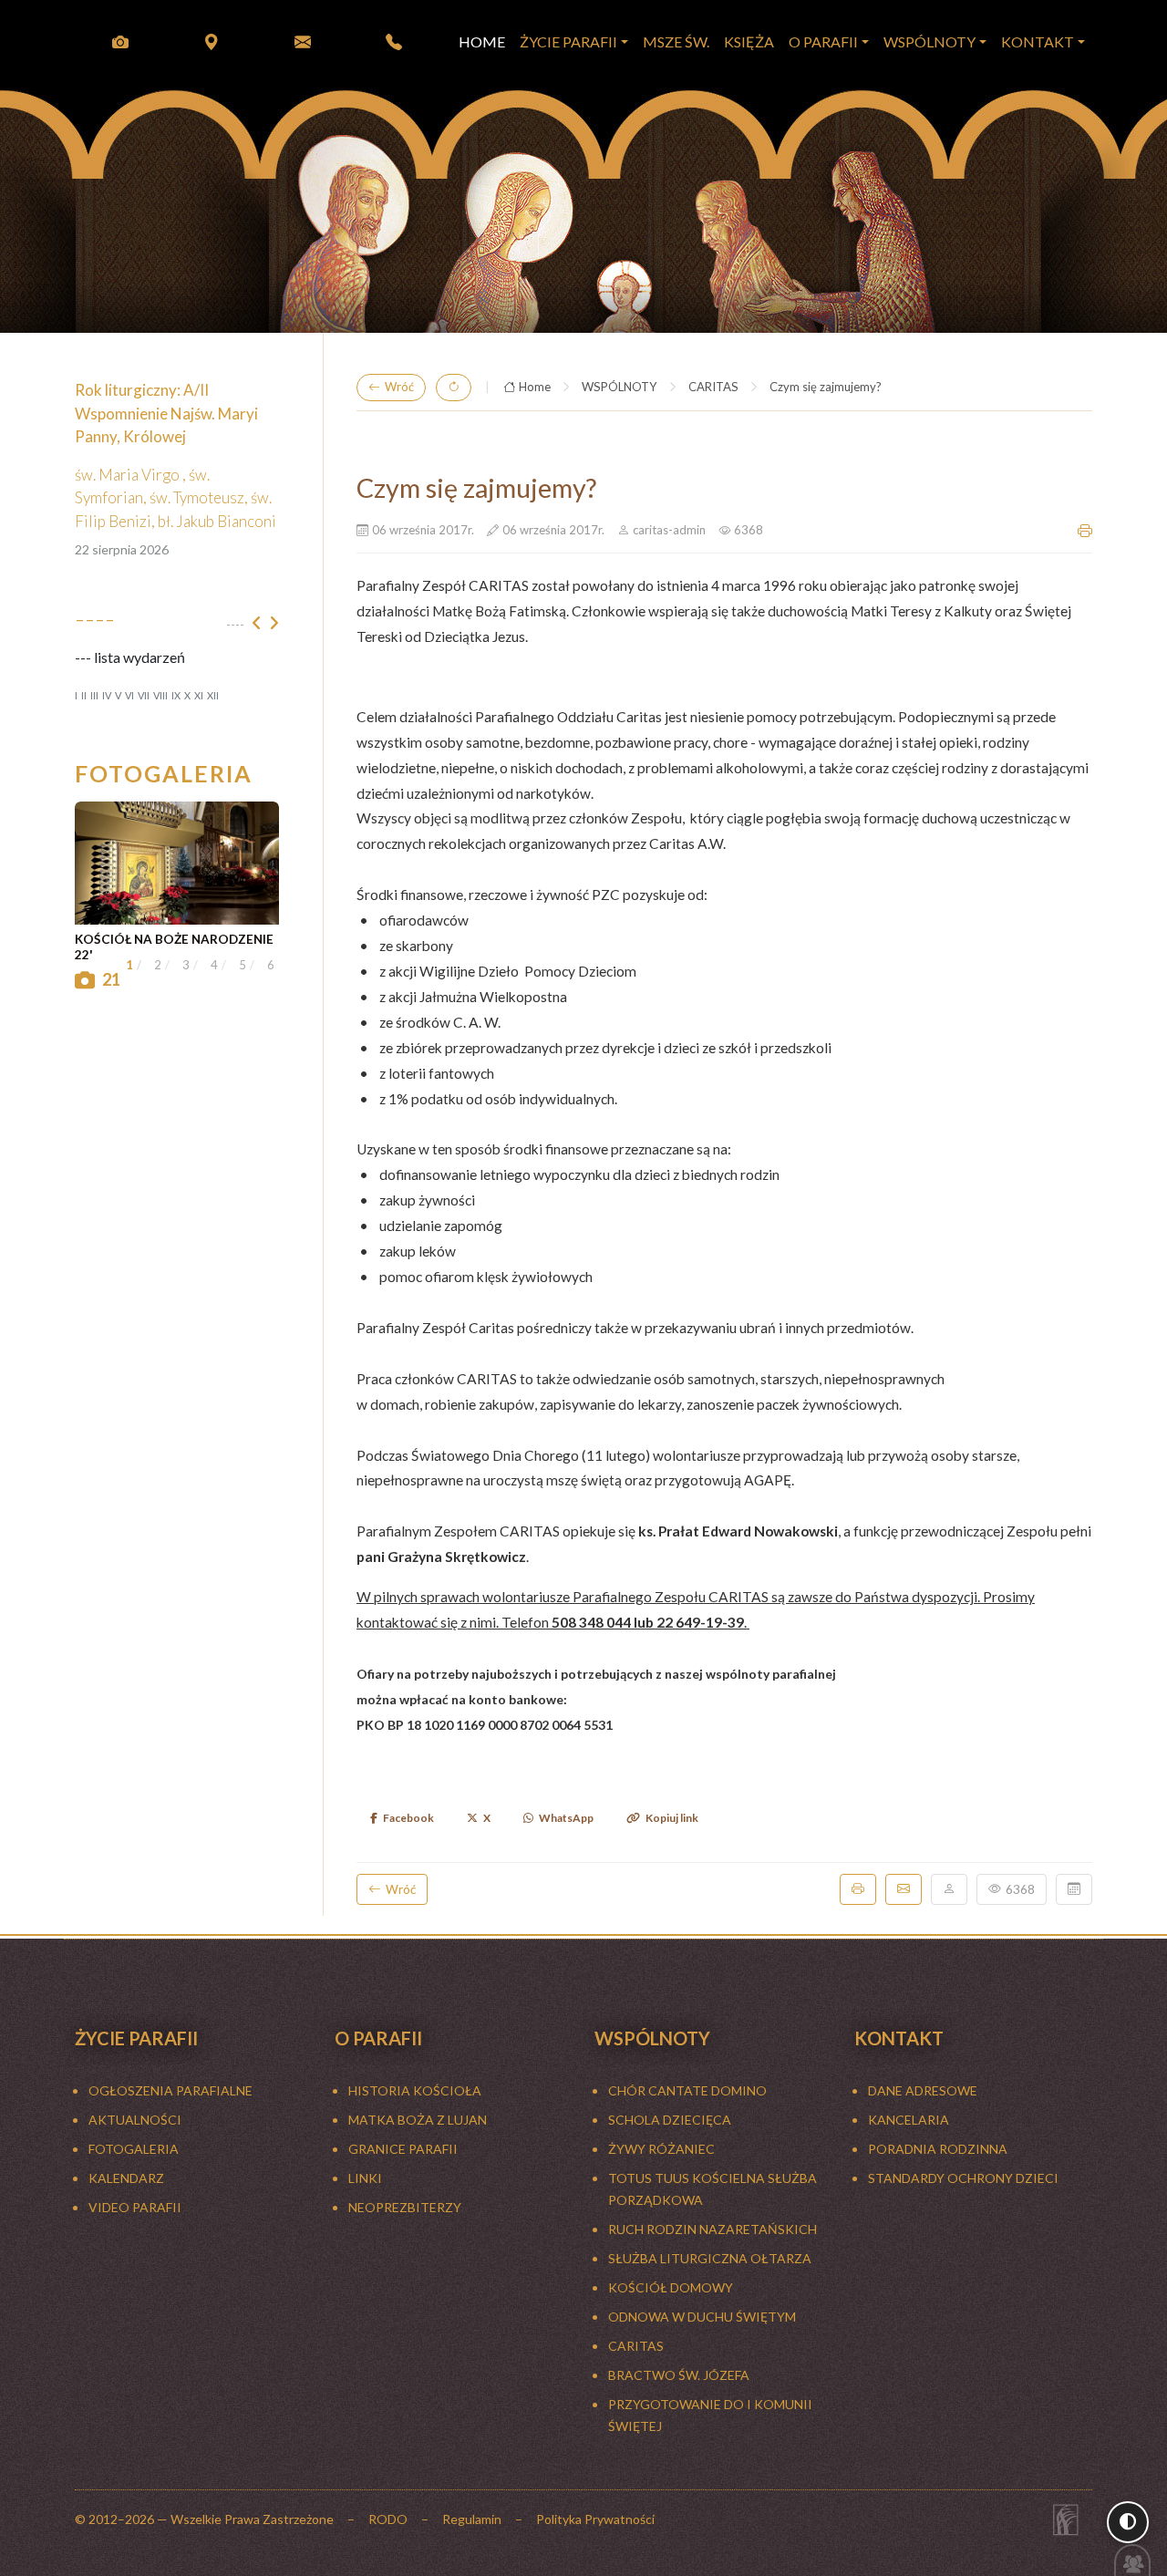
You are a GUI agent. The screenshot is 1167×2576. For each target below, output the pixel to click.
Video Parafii (135, 2207)
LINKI (365, 2178)
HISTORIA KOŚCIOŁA (415, 2090)
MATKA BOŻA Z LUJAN (418, 2120)
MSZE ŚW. (676, 41)
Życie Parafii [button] (568, 41)
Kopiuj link (672, 1818)
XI (199, 695)
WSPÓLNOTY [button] (929, 41)
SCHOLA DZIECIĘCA (670, 2120)
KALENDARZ (126, 2178)
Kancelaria (909, 2120)
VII (144, 695)
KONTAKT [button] (1038, 41)
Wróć (399, 387)
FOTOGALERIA (134, 2149)
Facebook (408, 1818)
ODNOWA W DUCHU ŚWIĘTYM (702, 2317)
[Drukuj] (858, 1889)
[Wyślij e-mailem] (904, 1889)
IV (107, 695)
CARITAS (713, 387)
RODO (388, 2519)
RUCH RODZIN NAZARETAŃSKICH (713, 2229)
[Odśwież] (454, 388)
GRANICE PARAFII (403, 2149)
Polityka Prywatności (595, 2519)
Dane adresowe (923, 2090)
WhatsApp (566, 1818)
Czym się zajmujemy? (826, 387)
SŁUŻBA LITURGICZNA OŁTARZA (710, 2258)
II (84, 695)
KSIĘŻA (749, 41)
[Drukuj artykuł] (1085, 531)
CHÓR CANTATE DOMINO (687, 2090)
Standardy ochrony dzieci (963, 2178)
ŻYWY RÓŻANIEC (661, 2149)
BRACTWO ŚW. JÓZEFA (679, 2375)
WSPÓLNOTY (620, 387)
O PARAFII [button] (823, 41)
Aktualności (135, 2120)
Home (535, 387)
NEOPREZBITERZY (405, 2207)
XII (213, 695)
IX (176, 695)
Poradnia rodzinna (938, 2149)
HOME (482, 41)
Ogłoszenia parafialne (170, 2090)
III (94, 695)
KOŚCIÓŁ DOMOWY (671, 2287)
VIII (160, 695)
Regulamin (472, 2519)
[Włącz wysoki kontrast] (1128, 2522)
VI (129, 695)
